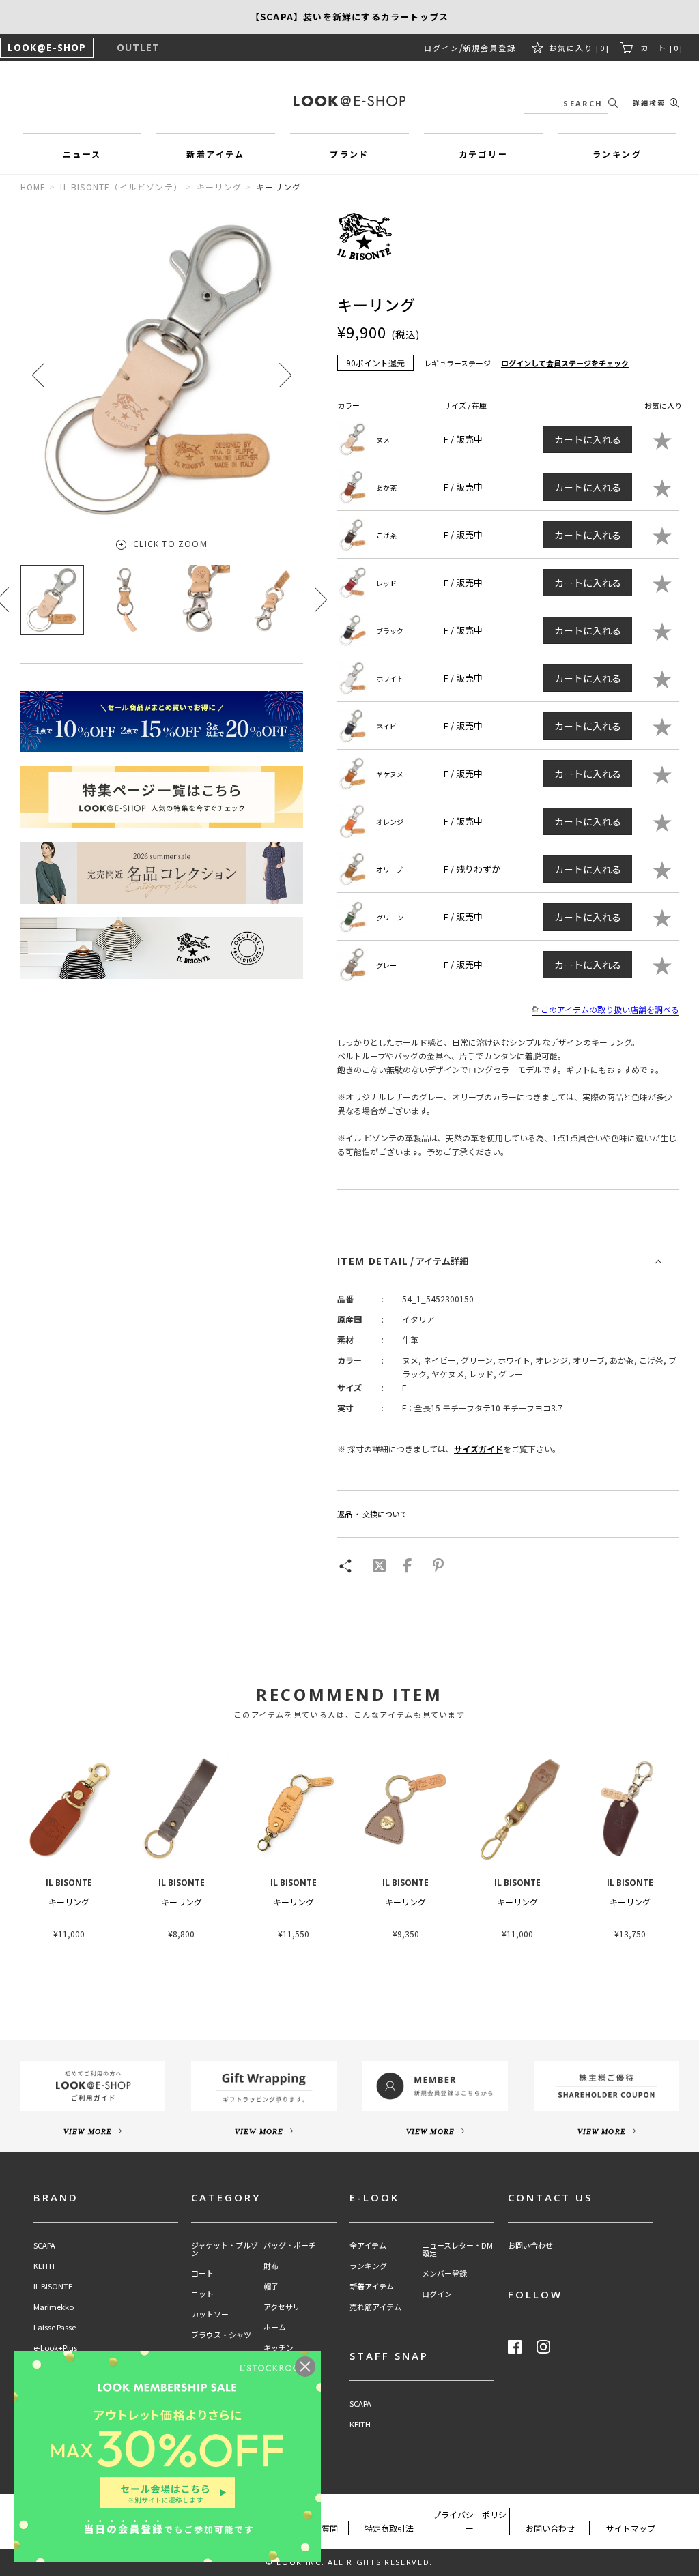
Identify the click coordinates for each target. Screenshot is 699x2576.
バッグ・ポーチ (290, 2245)
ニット (202, 2294)
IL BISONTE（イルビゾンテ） (121, 187)
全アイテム (368, 2245)
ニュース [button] (82, 154)
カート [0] (662, 48)
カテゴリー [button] (483, 154)
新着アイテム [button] (215, 154)
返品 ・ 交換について (372, 1514)
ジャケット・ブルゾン (225, 2249)
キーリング (219, 187)
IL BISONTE (53, 2286)
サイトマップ (631, 2528)
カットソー (210, 2314)
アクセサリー (286, 2307)
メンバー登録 (444, 2273)
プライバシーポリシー (470, 2521)
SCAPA (44, 2245)
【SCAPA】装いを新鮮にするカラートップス (349, 17)
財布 (271, 2266)
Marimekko (54, 2307)
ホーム (275, 2327)
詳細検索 (649, 103)
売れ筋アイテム (375, 2307)
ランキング (368, 2266)
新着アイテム (372, 2286)
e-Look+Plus (55, 2348)
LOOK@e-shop (349, 101)
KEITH (44, 2266)
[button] (285, 375)
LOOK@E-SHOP (47, 47)
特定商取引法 (389, 2528)
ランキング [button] (617, 154)
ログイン (442, 48)
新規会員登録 (489, 48)
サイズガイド (479, 1449)
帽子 (271, 2286)
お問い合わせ (530, 2245)
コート (202, 2273)
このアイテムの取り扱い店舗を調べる (610, 1009)
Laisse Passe (55, 2327)
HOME (33, 187)
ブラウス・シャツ (221, 2335)
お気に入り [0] (579, 48)
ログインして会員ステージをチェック (565, 363)
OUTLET (138, 47)
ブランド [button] (349, 154)
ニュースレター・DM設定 (457, 2249)
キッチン (279, 2348)
